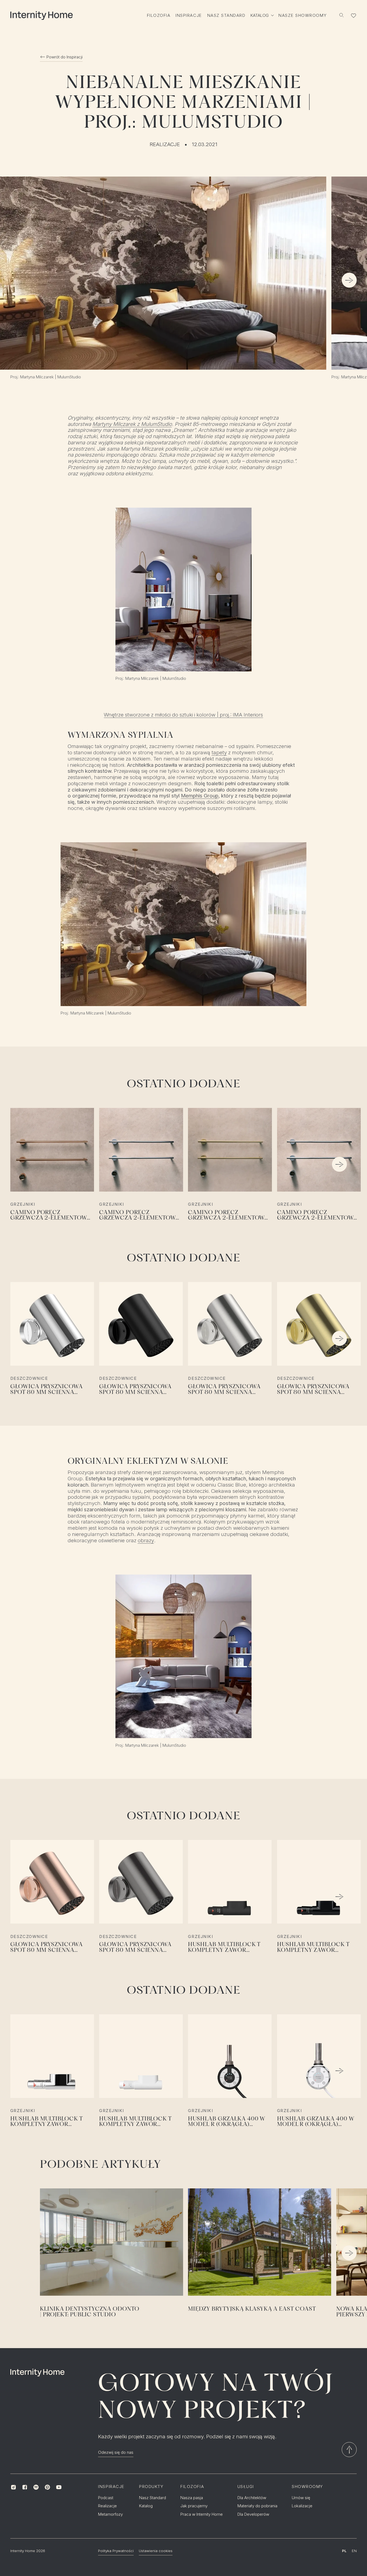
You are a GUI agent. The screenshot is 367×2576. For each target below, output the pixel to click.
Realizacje (165, 144)
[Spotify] (36, 2487)
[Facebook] (25, 2487)
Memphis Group (200, 796)
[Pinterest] (48, 2487)
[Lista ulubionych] (354, 15)
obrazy (146, 1541)
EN (354, 2551)
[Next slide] (349, 280)
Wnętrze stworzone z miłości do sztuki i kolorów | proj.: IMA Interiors (183, 715)
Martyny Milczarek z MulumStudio (132, 424)
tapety (219, 753)
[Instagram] (13, 2487)
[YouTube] (59, 2487)
